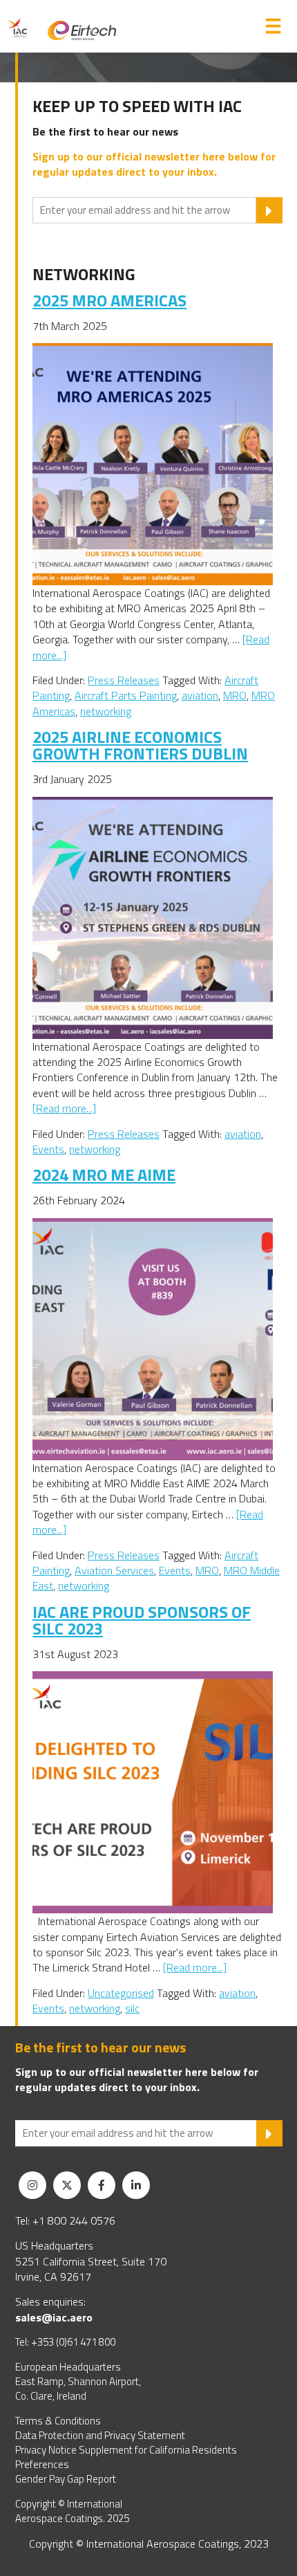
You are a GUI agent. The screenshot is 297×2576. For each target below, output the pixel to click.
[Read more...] (64, 1108)
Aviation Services (114, 1570)
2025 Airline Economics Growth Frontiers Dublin (140, 745)
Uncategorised (121, 1993)
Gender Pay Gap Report (66, 2479)
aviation (200, 695)
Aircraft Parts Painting (126, 695)
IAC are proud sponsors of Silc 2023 (142, 1620)
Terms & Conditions (58, 2421)
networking (106, 711)
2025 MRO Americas (109, 300)
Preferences (42, 2464)
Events (48, 1149)
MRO (235, 695)
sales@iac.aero (54, 2317)
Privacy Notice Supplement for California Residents (126, 2450)
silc (132, 2008)
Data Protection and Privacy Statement (100, 2435)
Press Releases (124, 680)
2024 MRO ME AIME (104, 1175)
